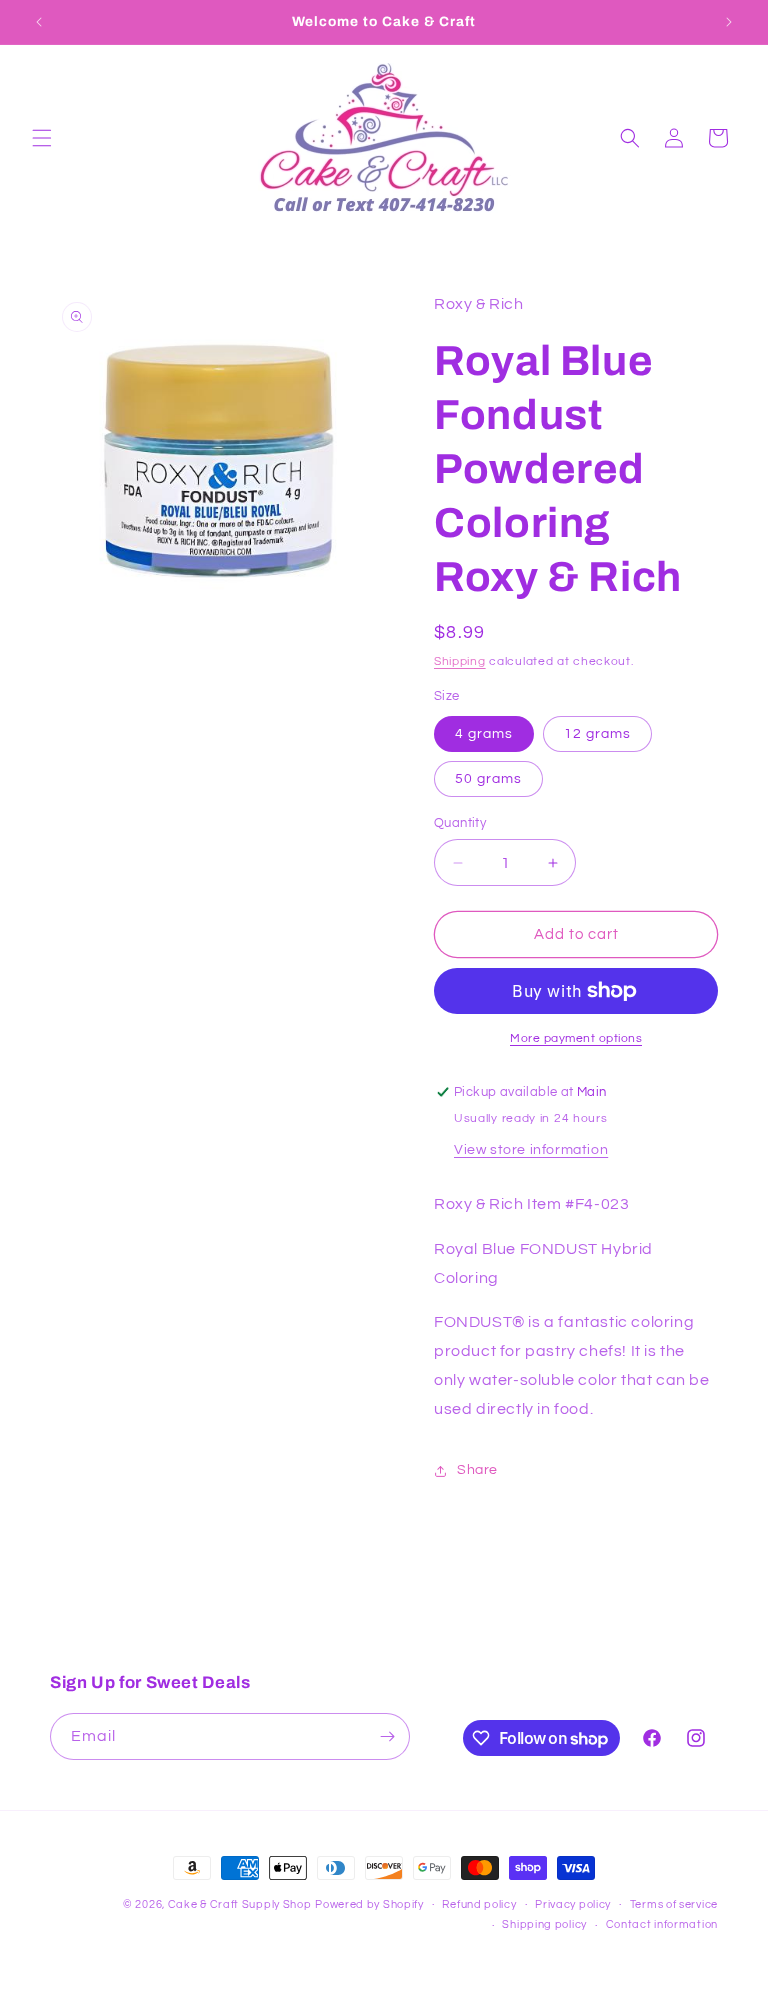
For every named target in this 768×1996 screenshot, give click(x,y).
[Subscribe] (387, 1736)
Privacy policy (573, 1904)
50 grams (488, 779)
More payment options (576, 1038)
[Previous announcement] (39, 22)
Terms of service (674, 1904)
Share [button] (477, 1470)
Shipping (460, 661)
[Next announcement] (729, 22)
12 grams (597, 734)
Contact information (662, 1924)
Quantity (460, 823)
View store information (531, 1150)
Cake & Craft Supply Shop (240, 1904)
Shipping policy (544, 1924)
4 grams (484, 734)
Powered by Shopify (369, 1904)
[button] (42, 138)
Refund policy (479, 1904)
